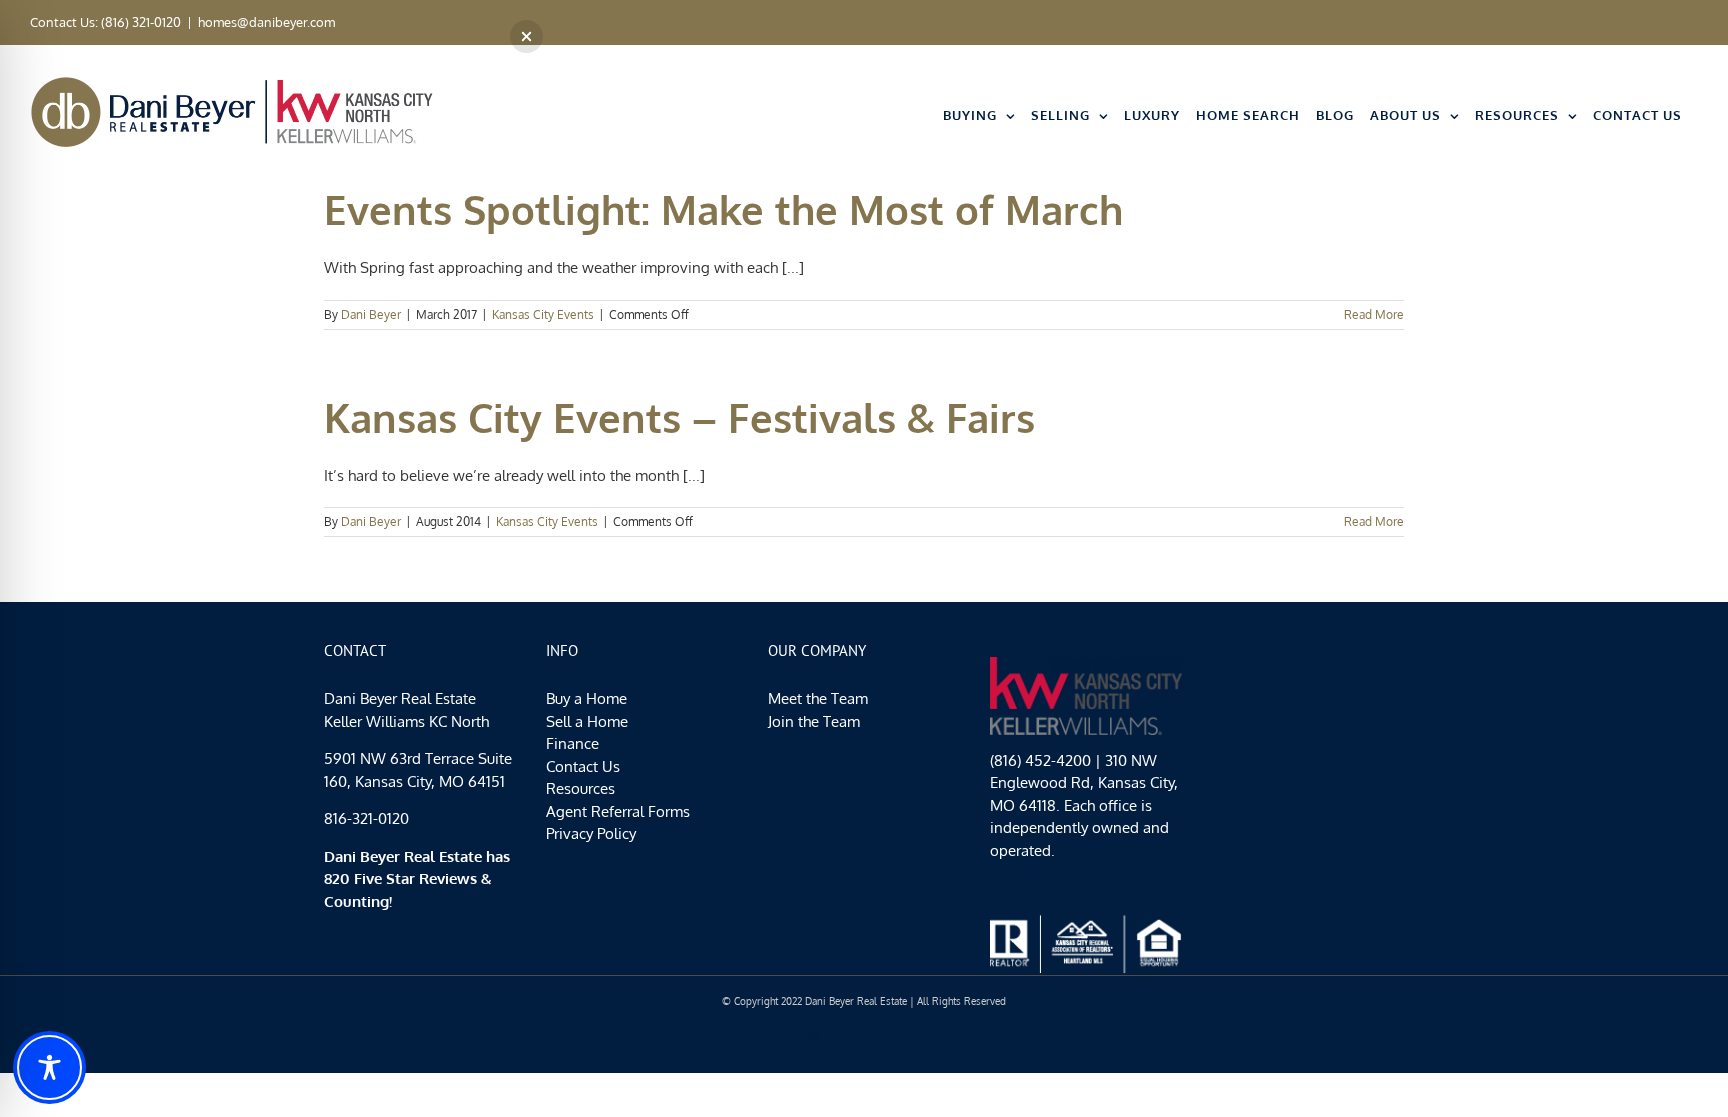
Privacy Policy (591, 833)
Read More (1374, 314)
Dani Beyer (371, 314)
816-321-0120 (366, 818)
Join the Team (814, 721)
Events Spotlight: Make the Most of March (723, 209)
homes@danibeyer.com (266, 22)
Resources (580, 788)
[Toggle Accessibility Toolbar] (49, 1067)
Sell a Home (587, 721)
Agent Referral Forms (618, 811)
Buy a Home (586, 698)
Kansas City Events (543, 314)
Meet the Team (818, 698)
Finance (572, 743)
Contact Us (583, 766)
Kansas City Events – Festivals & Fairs (679, 417)
